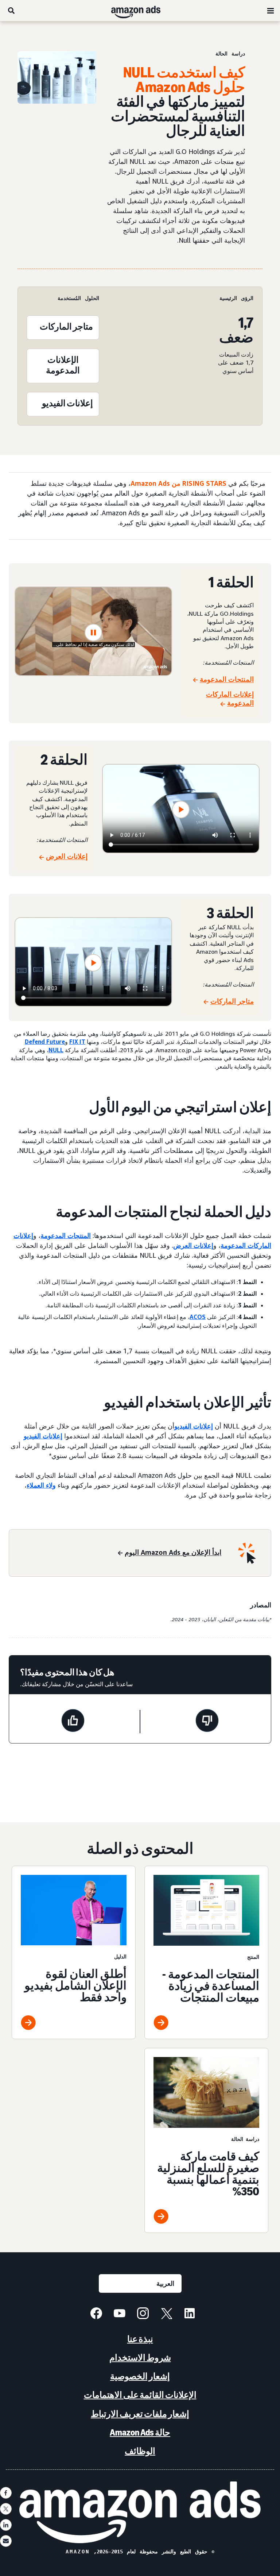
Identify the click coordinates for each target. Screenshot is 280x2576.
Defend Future (45, 1042)
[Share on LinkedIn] (6, 2525)
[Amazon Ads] (142, 11)
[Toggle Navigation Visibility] (271, 11)
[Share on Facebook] (6, 2493)
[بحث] (11, 11)
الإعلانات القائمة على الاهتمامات (140, 2395)
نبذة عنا (140, 2339)
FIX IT (77, 1042)
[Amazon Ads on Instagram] (143, 2314)
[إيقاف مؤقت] (93, 633)
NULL (56, 1050)
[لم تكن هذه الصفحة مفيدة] (207, 1722)
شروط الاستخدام (140, 2358)
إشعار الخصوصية (140, 2376)
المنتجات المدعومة (66, 1235)
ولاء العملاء (41, 1485)
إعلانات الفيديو (194, 1426)
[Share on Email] (6, 2541)
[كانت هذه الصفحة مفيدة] (73, 1722)
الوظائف (140, 2451)
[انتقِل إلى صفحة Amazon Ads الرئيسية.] (140, 2512)
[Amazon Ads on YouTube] (120, 2314)
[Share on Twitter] (6, 2509)
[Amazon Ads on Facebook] (96, 2314)
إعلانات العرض (193, 1245)
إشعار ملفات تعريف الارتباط (140, 2414)
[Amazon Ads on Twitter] (166, 2314)
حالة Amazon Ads (140, 2432)
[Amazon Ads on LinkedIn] (190, 2314)
